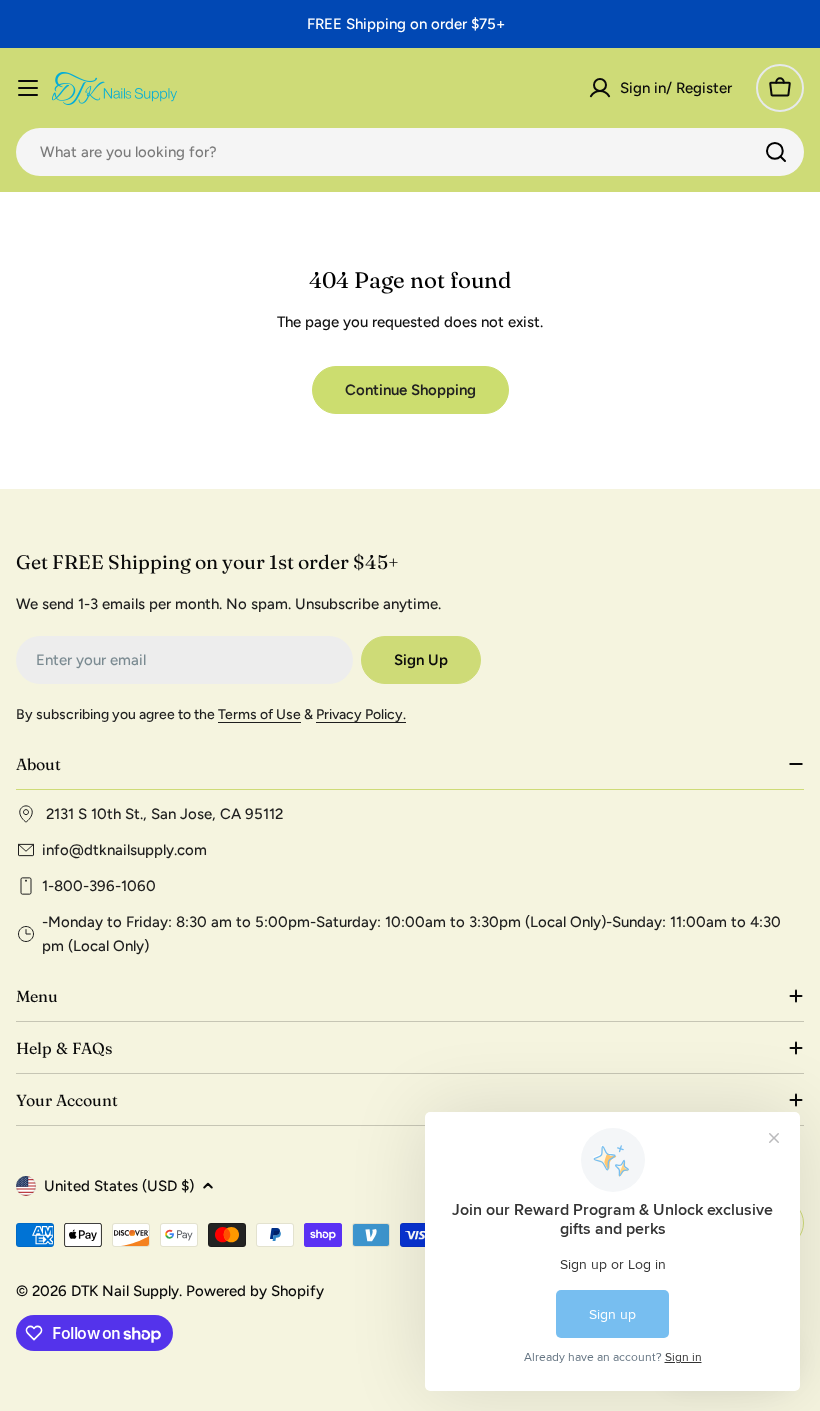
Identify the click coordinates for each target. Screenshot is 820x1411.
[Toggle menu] (28, 88)
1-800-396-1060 (99, 886)
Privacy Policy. (361, 714)
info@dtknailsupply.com (124, 850)
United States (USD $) (119, 1186)
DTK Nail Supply (125, 1291)
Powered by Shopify (255, 1291)
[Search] (776, 152)
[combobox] (410, 152)
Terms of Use (259, 714)
